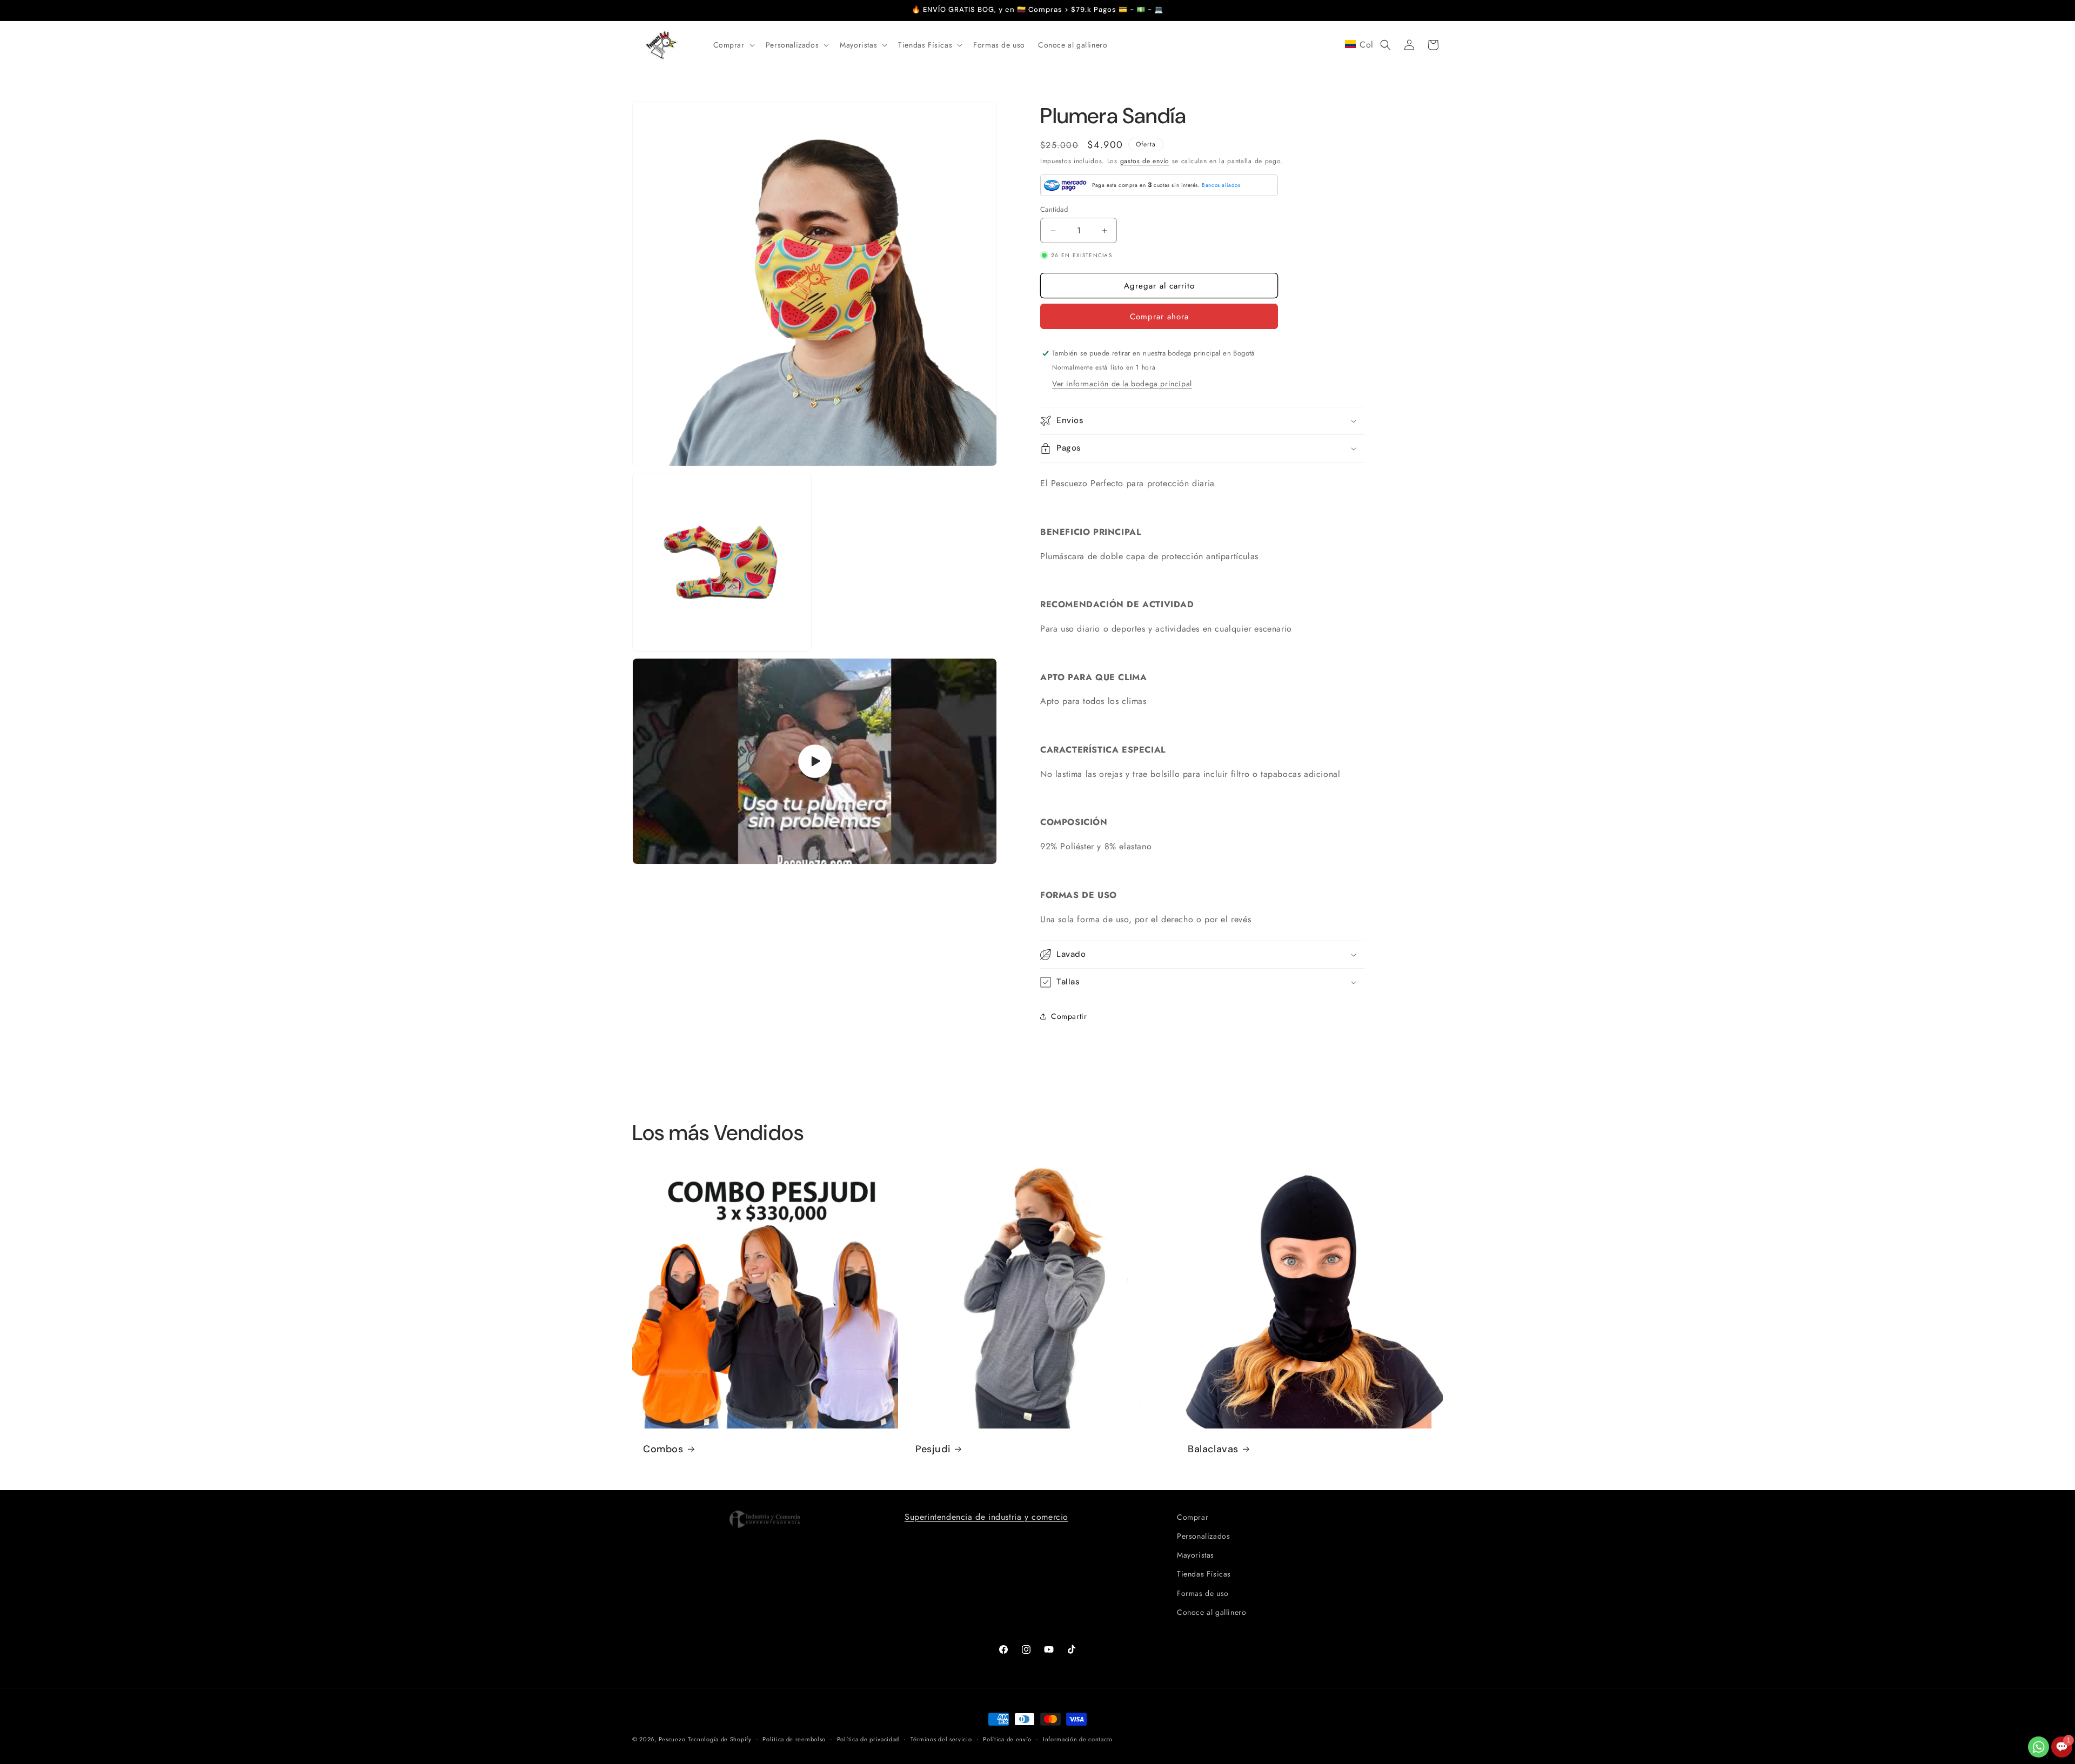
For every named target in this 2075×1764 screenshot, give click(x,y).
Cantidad (1054, 209)
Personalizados (1203, 1536)
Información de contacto (1078, 1739)
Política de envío (1007, 1739)
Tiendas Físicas (1204, 1574)
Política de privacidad (868, 1739)
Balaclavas (1213, 1449)
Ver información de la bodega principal (1122, 384)
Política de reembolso (794, 1739)
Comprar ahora (1159, 317)
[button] (733, 45)
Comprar (1193, 1517)
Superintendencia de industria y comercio (986, 1517)
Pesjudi (933, 1449)
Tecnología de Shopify (720, 1739)
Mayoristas (1196, 1555)
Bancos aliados (1221, 185)
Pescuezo (672, 1739)
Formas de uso (1203, 1593)
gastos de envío (1145, 161)
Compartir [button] (1069, 1016)
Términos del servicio (941, 1739)
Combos (663, 1449)
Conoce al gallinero (1211, 1612)
